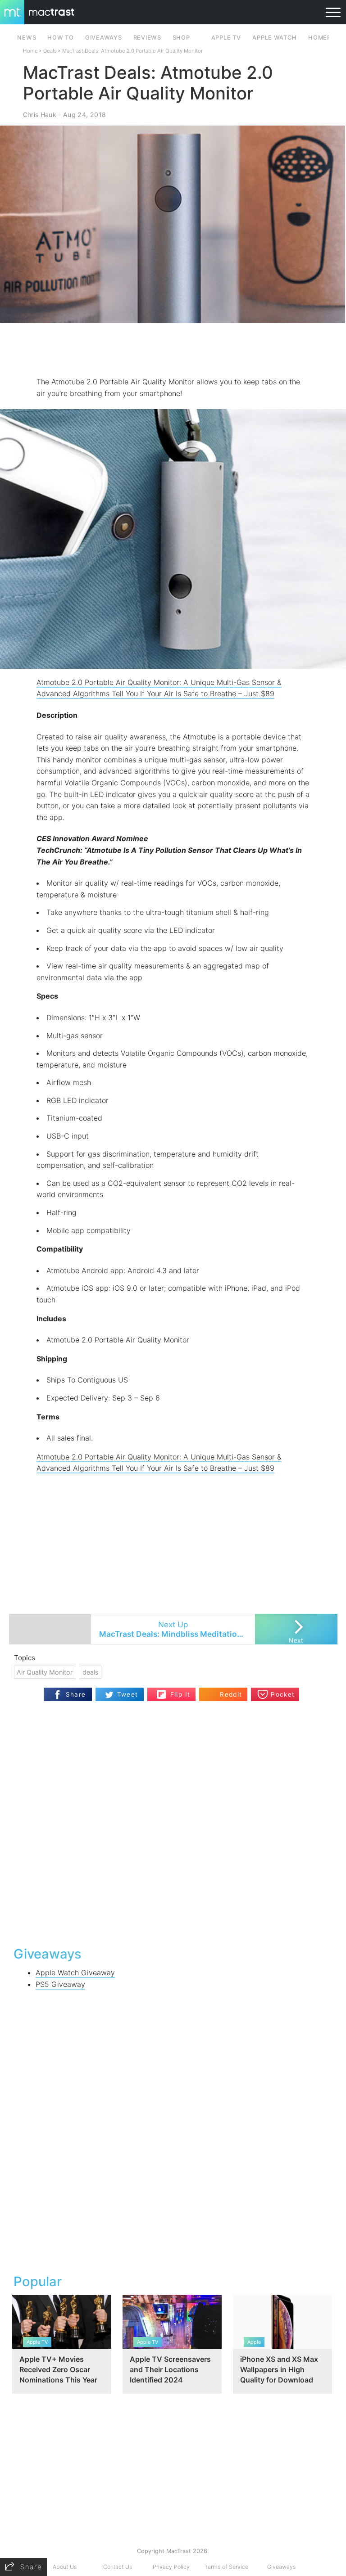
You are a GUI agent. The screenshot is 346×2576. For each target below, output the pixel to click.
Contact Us (118, 2567)
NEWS (27, 38)
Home (30, 51)
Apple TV (226, 38)
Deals (50, 51)
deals (91, 1672)
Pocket (283, 1694)
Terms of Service (226, 2567)
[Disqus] (173, 1823)
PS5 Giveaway (60, 1984)
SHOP (181, 38)
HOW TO (60, 38)
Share (76, 1694)
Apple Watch (274, 38)
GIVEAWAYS (104, 38)
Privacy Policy (171, 2567)
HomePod (324, 38)
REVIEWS (147, 38)
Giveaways (281, 2567)
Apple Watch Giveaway (75, 1973)
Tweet (128, 1694)
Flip (175, 1691)
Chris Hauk (40, 115)
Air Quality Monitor (45, 1672)
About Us (65, 2567)
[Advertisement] (173, 350)
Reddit (231, 1694)
